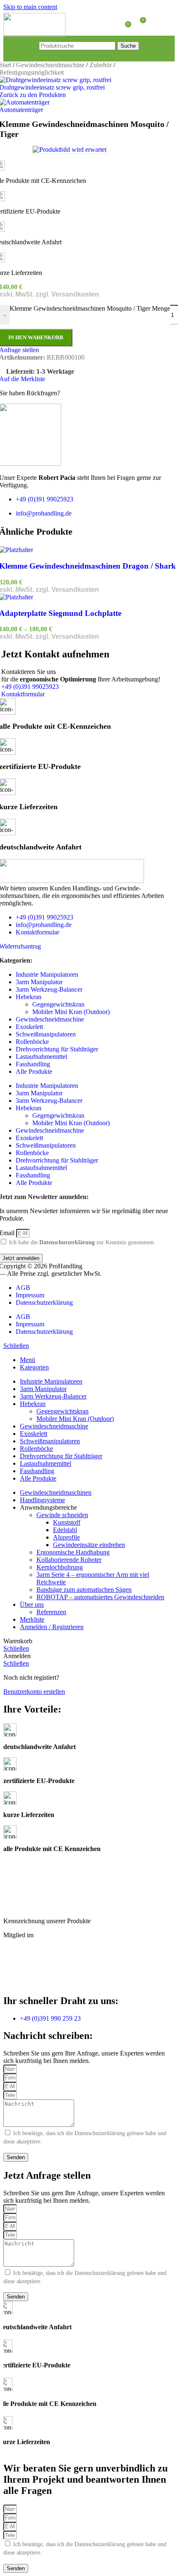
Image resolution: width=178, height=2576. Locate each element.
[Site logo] (34, 35)
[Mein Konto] (156, 23)
